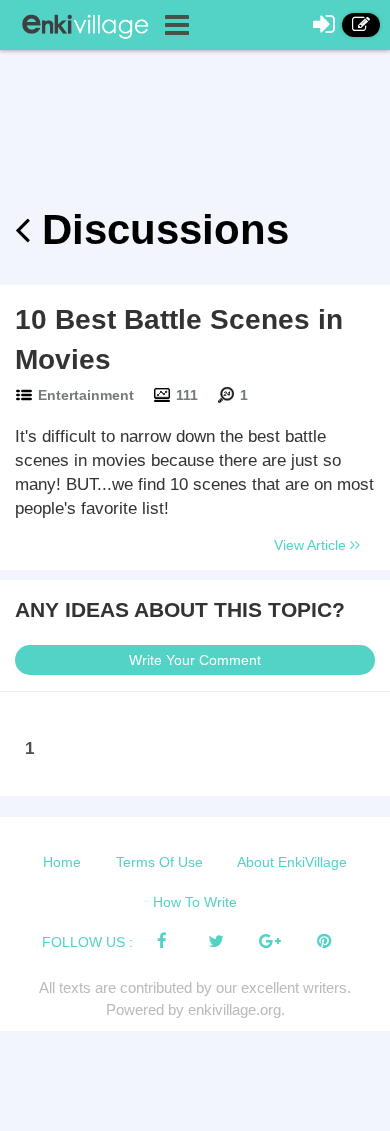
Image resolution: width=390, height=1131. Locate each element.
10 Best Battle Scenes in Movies (179, 339)
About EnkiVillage (292, 862)
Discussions (159, 229)
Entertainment (86, 395)
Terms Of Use (159, 862)
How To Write (195, 902)
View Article (312, 545)
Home (62, 862)
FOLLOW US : (87, 942)
